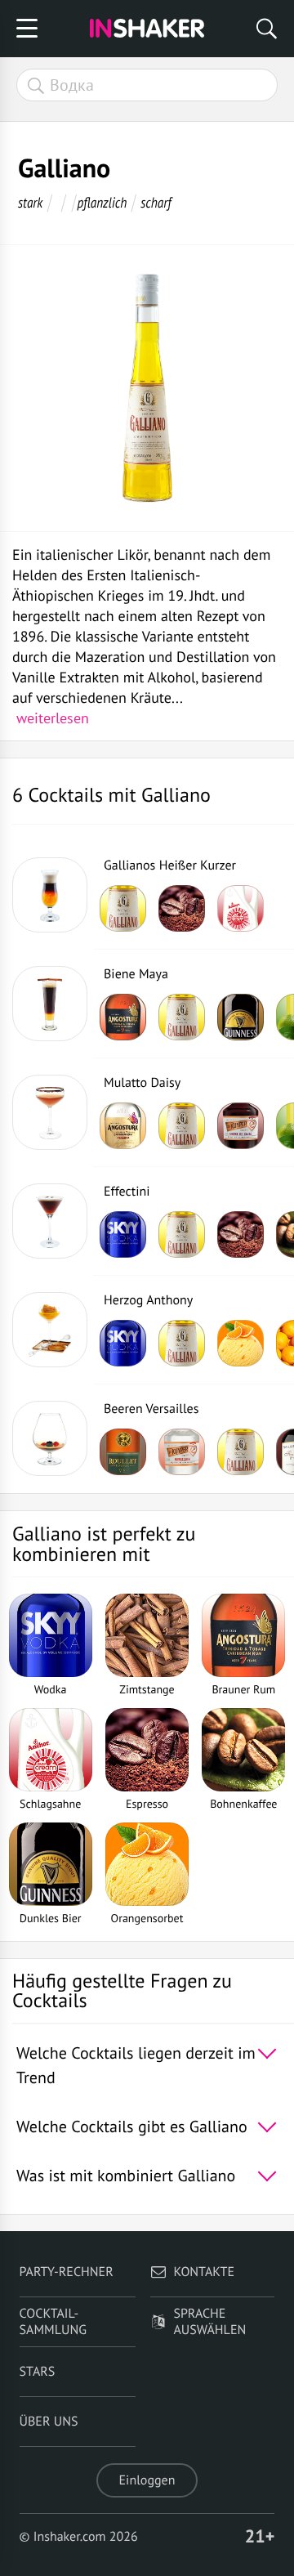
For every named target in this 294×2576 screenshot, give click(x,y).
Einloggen (147, 2480)
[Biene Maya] (50, 1004)
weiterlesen (53, 718)
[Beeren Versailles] (50, 1438)
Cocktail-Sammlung (53, 2322)
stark (30, 202)
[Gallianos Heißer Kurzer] (50, 895)
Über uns (49, 2422)
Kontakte (204, 2272)
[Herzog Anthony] (50, 1330)
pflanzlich (102, 202)
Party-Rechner (67, 2272)
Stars (38, 2372)
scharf (156, 202)
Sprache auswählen (209, 2322)
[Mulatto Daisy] (50, 1112)
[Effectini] (50, 1221)
